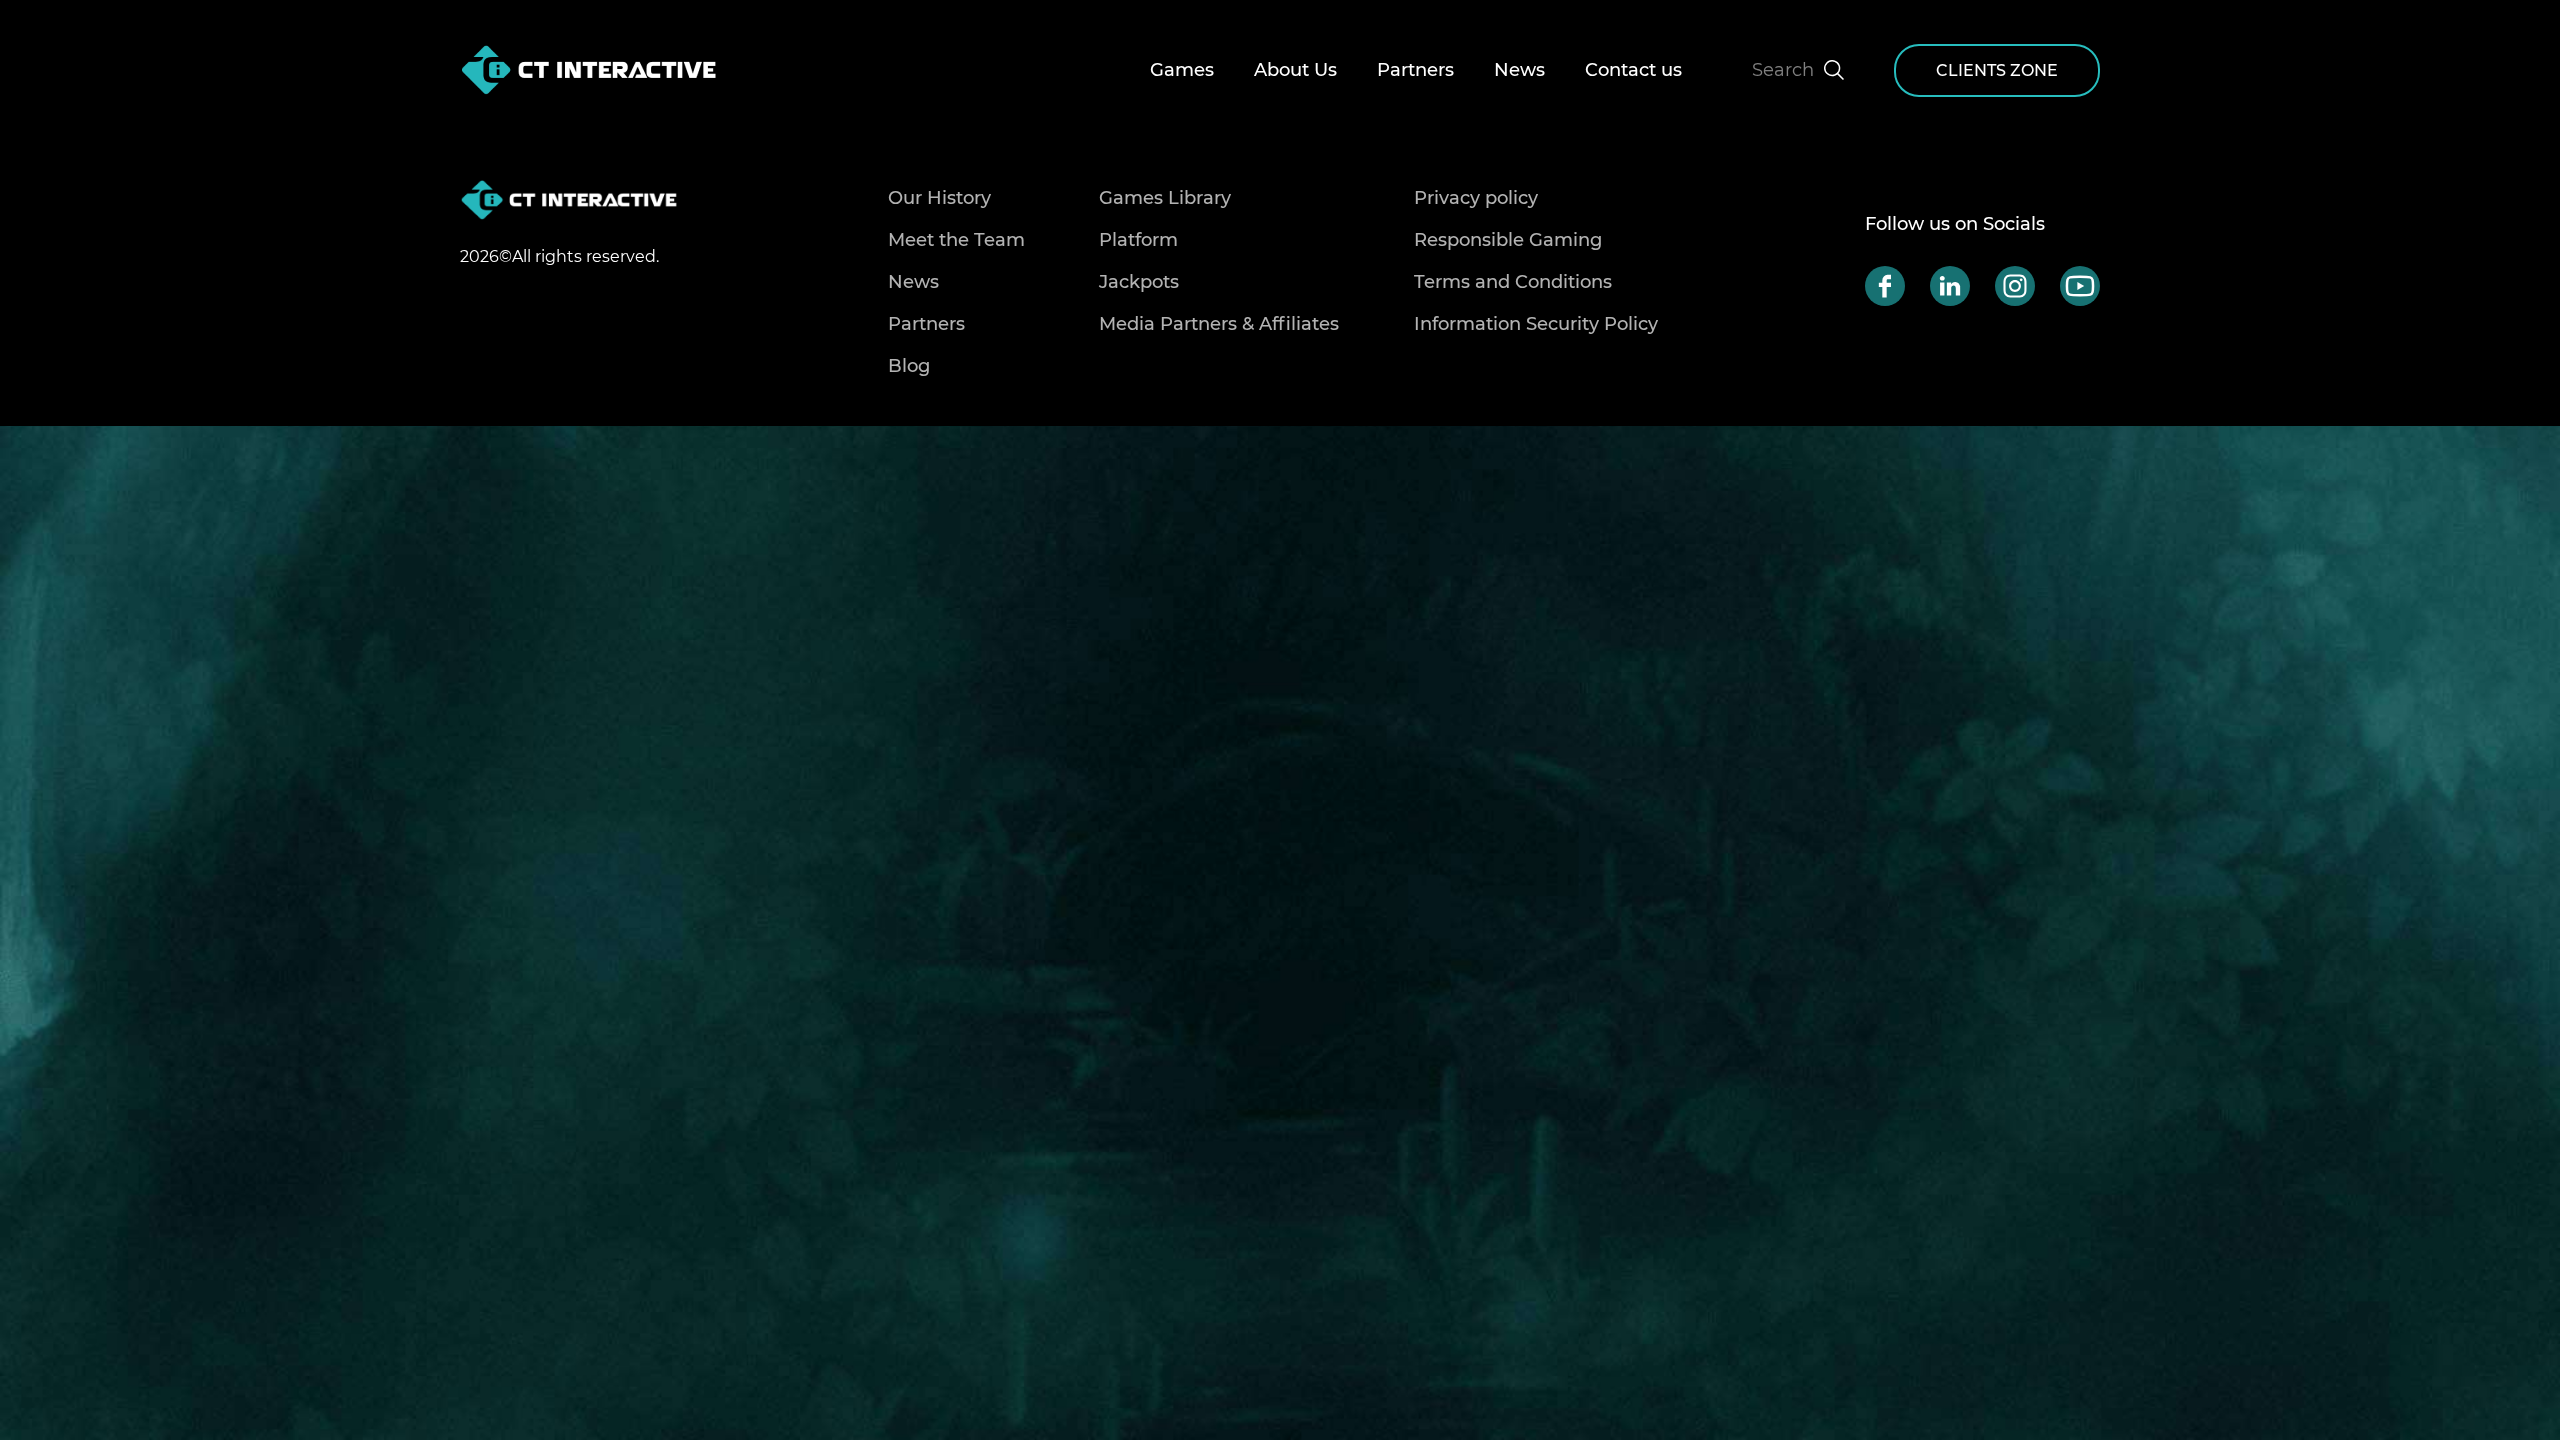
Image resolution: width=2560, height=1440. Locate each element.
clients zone (1997, 70)
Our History (939, 198)
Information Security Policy (1536, 324)
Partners (1415, 70)
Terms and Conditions (1513, 282)
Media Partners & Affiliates (1219, 324)
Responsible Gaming (1508, 240)
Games (1182, 70)
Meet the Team (956, 240)
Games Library (1165, 198)
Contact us (1633, 70)
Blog (909, 366)
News (1519, 70)
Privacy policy (1476, 198)
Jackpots (1139, 282)
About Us (1295, 70)
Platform (1138, 240)
